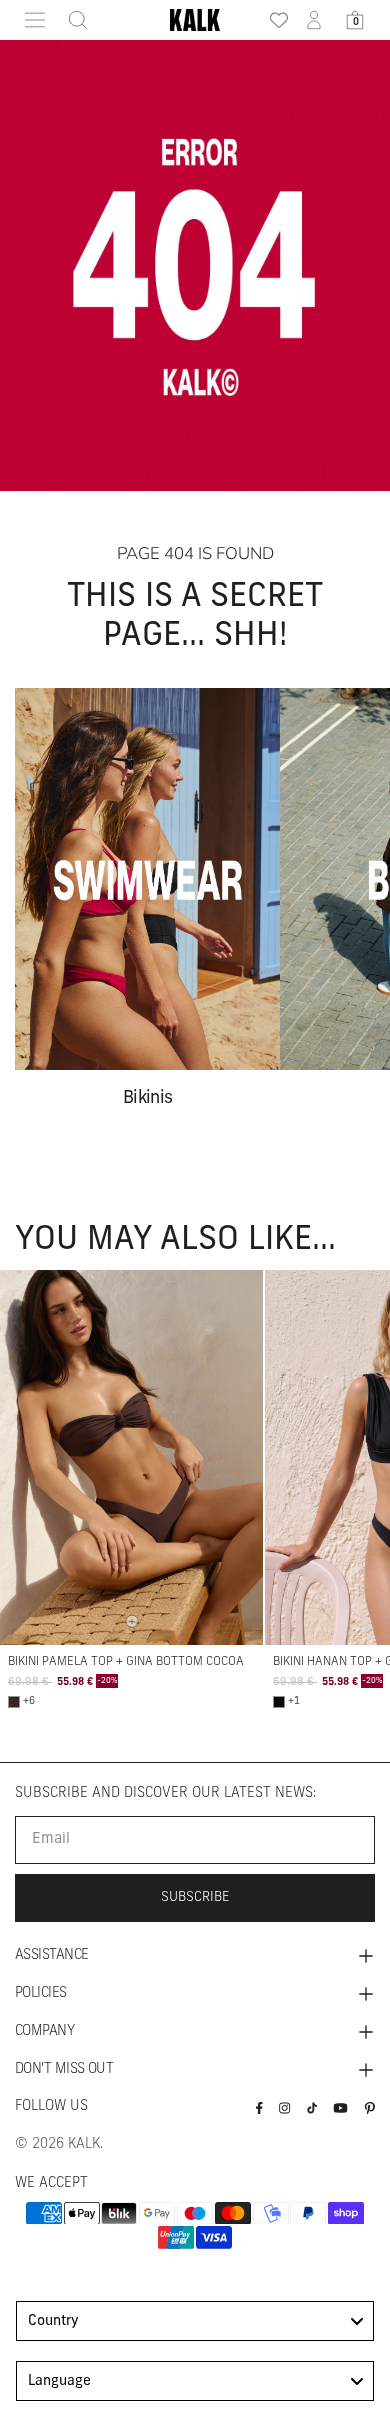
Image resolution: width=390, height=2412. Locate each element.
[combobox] (195, 2321)
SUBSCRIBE (195, 1897)
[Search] (72, 20)
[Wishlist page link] (273, 20)
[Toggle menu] (35, 20)
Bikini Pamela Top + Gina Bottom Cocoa (126, 1662)
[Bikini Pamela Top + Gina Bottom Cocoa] (131, 1457)
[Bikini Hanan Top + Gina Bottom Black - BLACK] (279, 1702)
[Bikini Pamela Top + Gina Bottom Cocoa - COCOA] (14, 1702)
